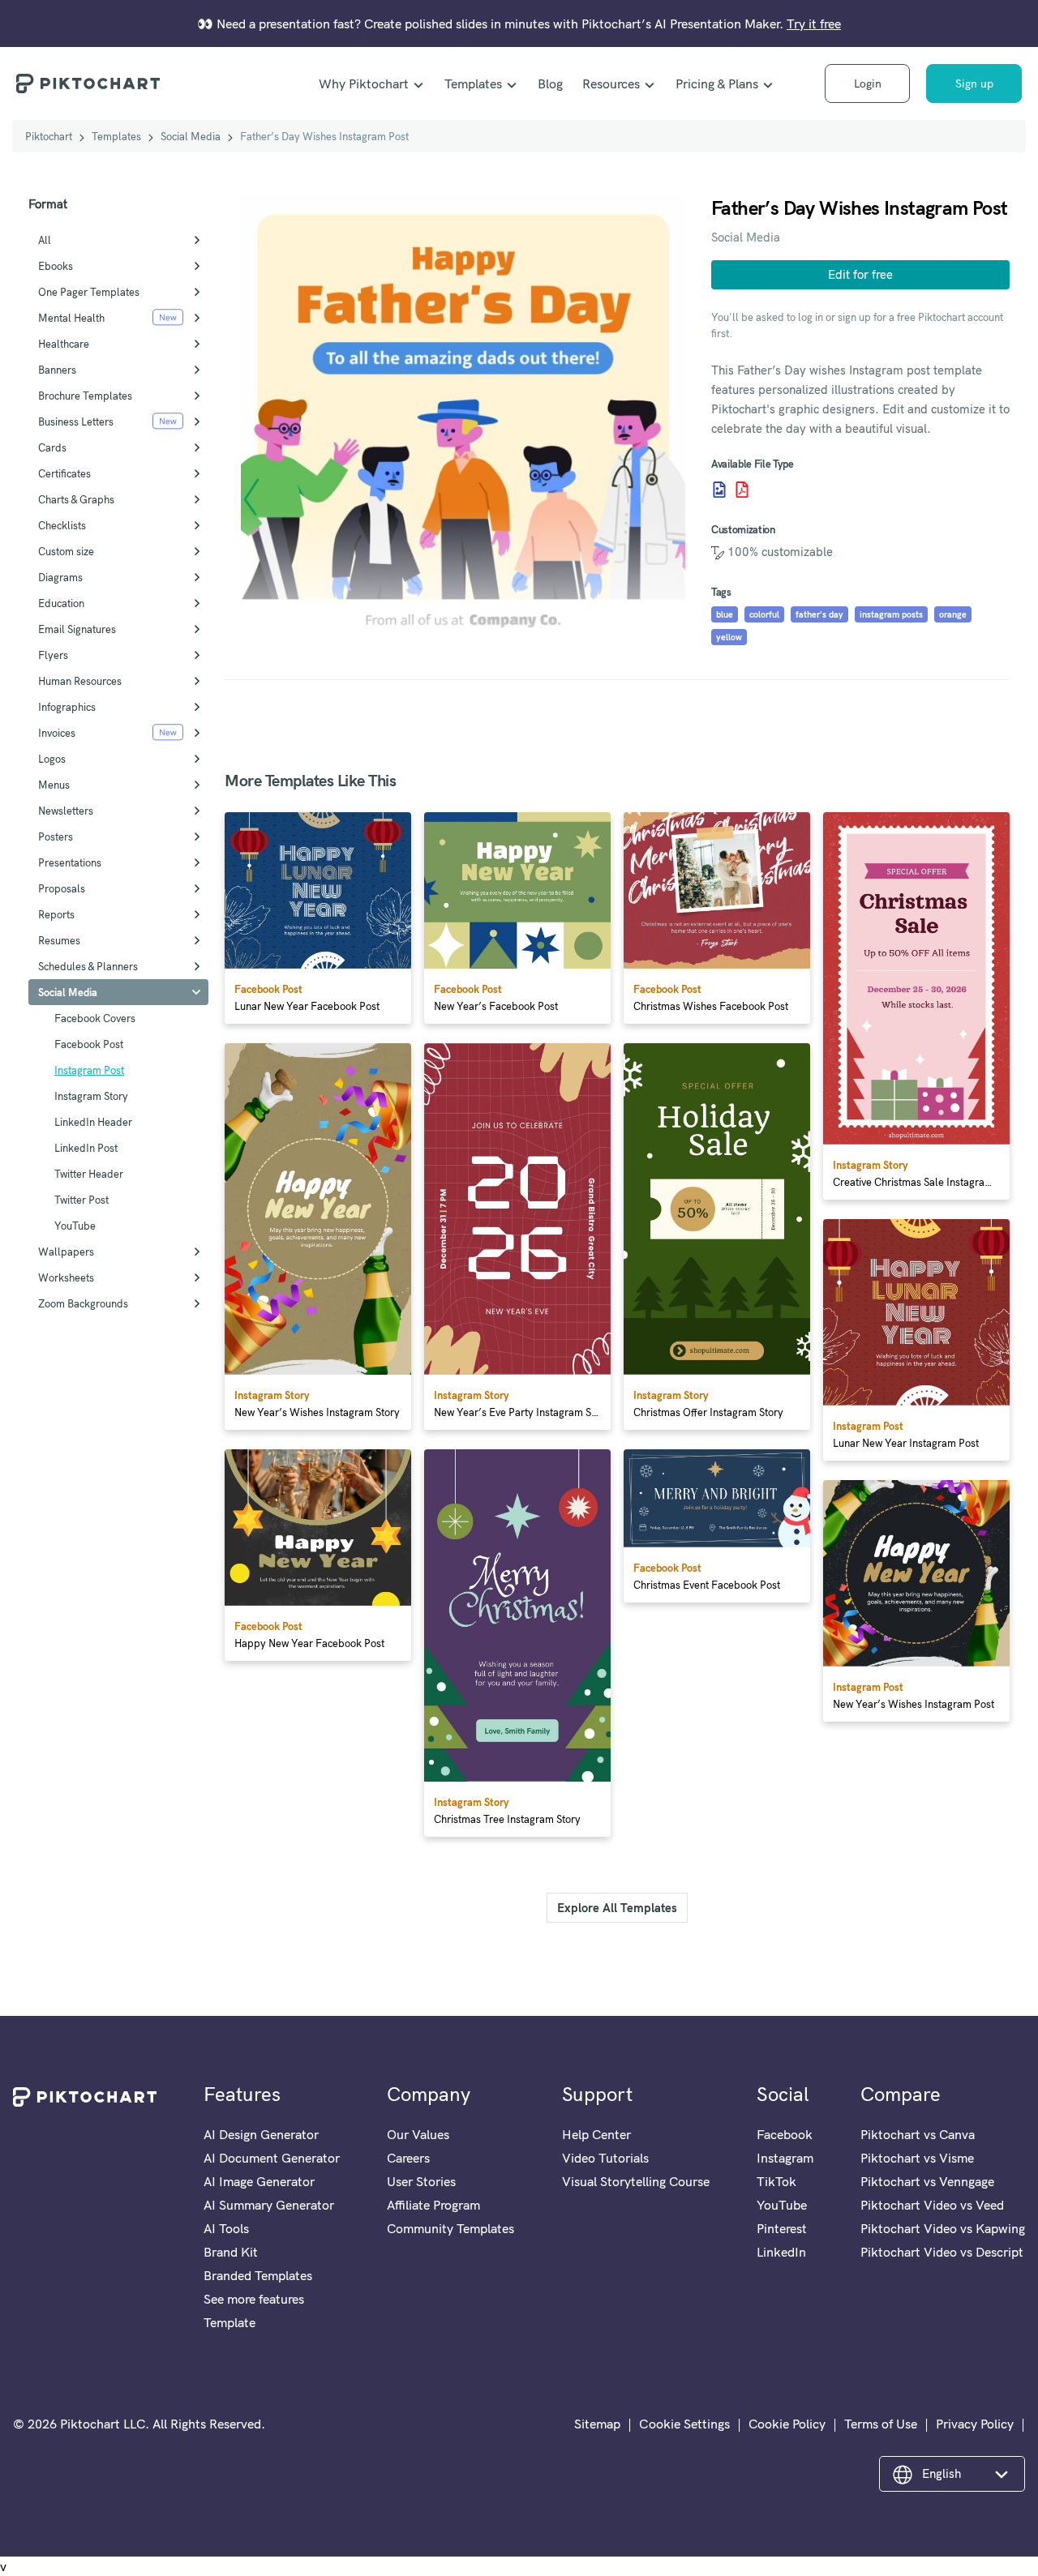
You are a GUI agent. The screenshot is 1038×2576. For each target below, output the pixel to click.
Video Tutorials (605, 2158)
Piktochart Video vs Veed (932, 2205)
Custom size (66, 551)
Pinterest (782, 2228)
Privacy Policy (975, 2424)
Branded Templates (258, 2275)
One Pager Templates (89, 292)
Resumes (59, 940)
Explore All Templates (617, 1908)
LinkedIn (781, 2252)
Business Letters (76, 421)
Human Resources (80, 681)
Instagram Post (89, 1070)
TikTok (776, 2181)
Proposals (62, 888)
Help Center (596, 2134)
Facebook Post (89, 1044)
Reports (56, 914)
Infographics (67, 707)
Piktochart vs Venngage (927, 2181)
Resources (611, 83)
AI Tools (226, 2228)
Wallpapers (66, 1252)
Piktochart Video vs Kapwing (943, 2228)
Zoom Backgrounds (83, 1303)
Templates (473, 83)
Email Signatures (77, 629)
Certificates (64, 473)
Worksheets (66, 1277)
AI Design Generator (261, 2134)
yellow (729, 637)
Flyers (53, 655)
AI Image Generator (259, 2181)
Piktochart (49, 136)
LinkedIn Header (93, 1122)
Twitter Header (89, 1174)
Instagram (785, 2158)
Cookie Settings (684, 2424)
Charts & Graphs (76, 499)
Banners (57, 370)
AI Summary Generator (269, 2205)
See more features (254, 2299)
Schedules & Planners (88, 966)
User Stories (421, 2181)
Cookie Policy (787, 2424)
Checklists (62, 525)
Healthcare (64, 344)
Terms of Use (881, 2424)
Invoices (57, 733)
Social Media (191, 136)
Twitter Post (81, 1200)
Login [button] (868, 83)
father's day (819, 614)
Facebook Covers (95, 1018)
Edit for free (860, 274)
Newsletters (66, 811)
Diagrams (60, 577)
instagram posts (891, 614)
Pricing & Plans (717, 83)
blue (725, 614)
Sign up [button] (974, 83)
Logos (52, 759)
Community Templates (450, 2228)
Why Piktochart (364, 83)
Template (229, 2322)
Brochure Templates (85, 396)
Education (61, 603)
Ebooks (56, 266)
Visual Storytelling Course (636, 2181)
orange (953, 614)
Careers (408, 2158)
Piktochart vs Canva (918, 2134)
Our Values (418, 2134)
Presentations (70, 862)
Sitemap (597, 2424)
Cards (52, 447)
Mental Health (71, 318)
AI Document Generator (272, 2158)
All (45, 240)
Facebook (785, 2134)
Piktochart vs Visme (917, 2158)
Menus (54, 785)
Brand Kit (231, 2252)
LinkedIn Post (86, 1148)
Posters (56, 837)
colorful (764, 614)
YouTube (75, 1226)
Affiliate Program (433, 2205)
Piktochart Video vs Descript (942, 2252)
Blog (550, 83)
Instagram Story (91, 1096)
